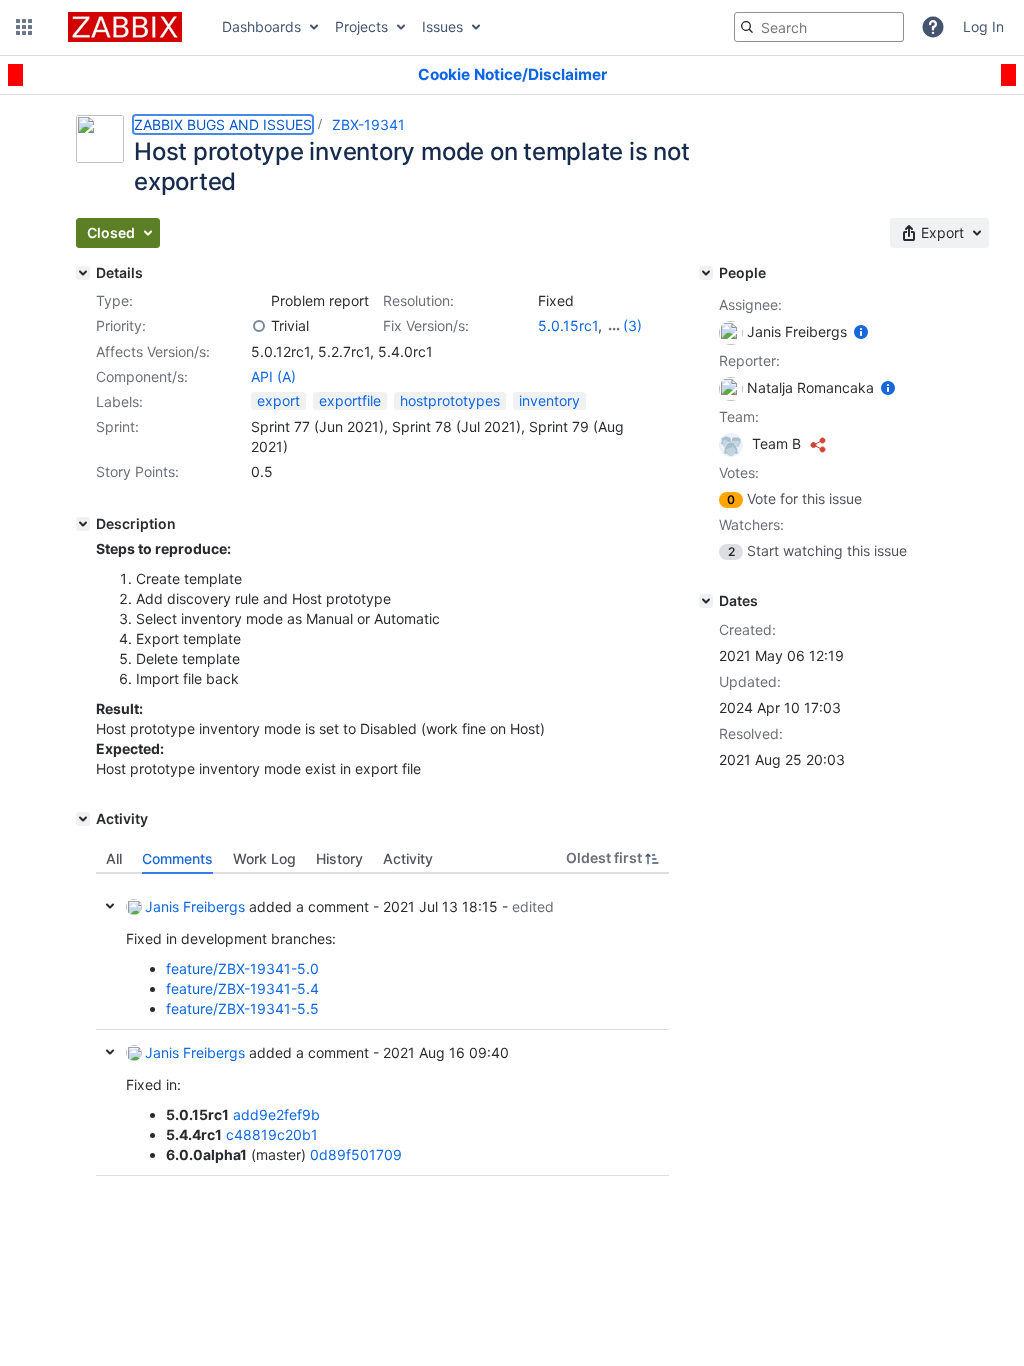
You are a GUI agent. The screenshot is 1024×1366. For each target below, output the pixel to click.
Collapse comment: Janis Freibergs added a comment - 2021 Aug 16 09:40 (110, 1052)
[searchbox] (819, 27)
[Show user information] (861, 331)
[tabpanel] (382, 1025)
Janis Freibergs (195, 906)
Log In (983, 26)
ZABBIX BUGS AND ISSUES (223, 124)
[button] (24, 27)
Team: (739, 416)
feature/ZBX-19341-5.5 (242, 1008)
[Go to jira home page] (125, 27)
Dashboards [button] (261, 26)
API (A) (273, 376)
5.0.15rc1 (568, 325)
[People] (706, 273)
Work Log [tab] (264, 858)
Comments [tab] (177, 858)
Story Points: (137, 471)
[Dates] (706, 601)
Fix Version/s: (426, 325)
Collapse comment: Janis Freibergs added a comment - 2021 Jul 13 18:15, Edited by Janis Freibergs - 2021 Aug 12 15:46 (110, 906)
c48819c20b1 (272, 1134)
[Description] (83, 524)
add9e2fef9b (276, 1114)
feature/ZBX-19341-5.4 (242, 988)
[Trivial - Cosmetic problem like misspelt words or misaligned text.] (259, 326)
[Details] (83, 273)
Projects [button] (361, 26)
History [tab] (339, 858)
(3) (632, 325)
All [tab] (114, 858)
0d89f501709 (356, 1154)
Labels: (119, 401)
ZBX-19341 (368, 124)
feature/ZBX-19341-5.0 (242, 968)
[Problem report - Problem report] (259, 301)
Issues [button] (442, 26)
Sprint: (117, 426)
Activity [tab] (408, 858)
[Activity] (83, 819)
